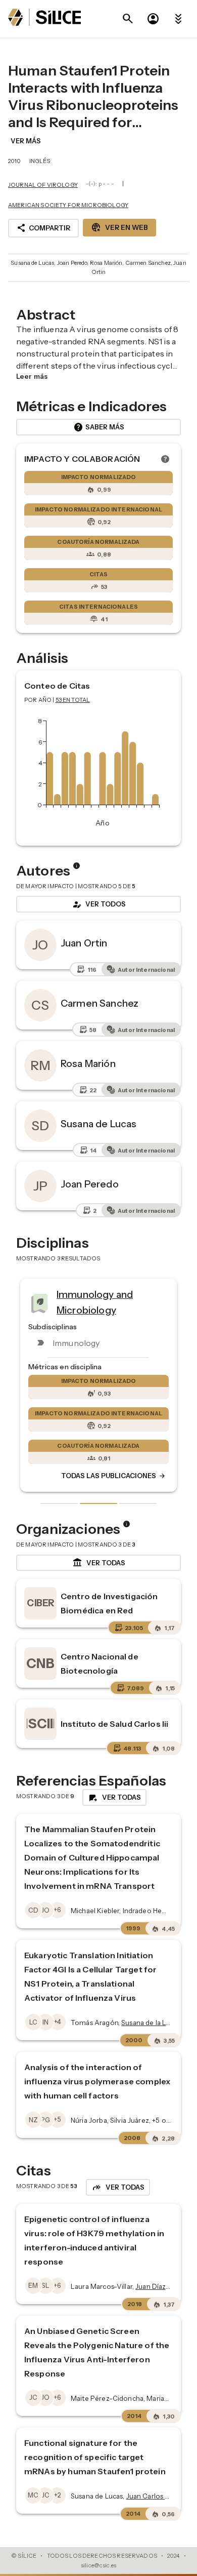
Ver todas (99, 1563)
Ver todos (98, 904)
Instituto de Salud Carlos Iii (114, 1724)
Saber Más (99, 427)
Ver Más (26, 141)
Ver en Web (119, 227)
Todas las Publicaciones (114, 1476)
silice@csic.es (98, 2565)
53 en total (73, 700)
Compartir (43, 228)
